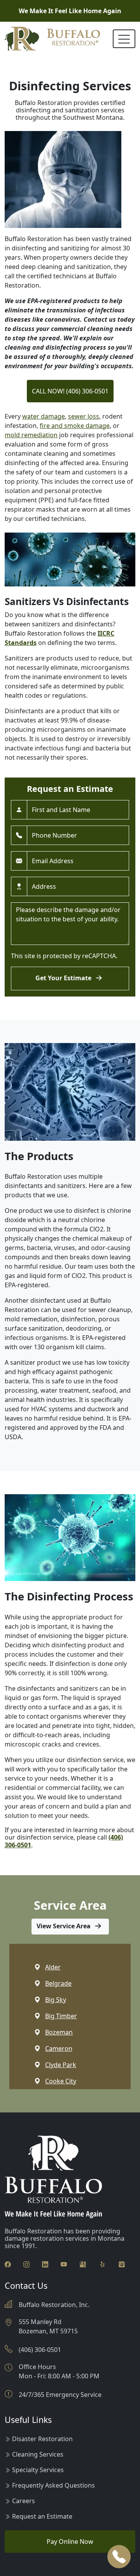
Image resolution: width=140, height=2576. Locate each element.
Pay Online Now (70, 2542)
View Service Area (64, 1926)
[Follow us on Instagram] (26, 2264)
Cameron (59, 2048)
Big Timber (61, 2016)
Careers (24, 2501)
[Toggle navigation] (124, 39)
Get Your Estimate (64, 978)
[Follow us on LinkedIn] (45, 2264)
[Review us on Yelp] (102, 2264)
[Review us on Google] (83, 2264)
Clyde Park (61, 2065)
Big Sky (56, 2000)
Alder (53, 1967)
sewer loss (84, 416)
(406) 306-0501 (40, 2350)
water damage (44, 416)
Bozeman (59, 2032)
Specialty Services (38, 2470)
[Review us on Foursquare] (122, 2264)
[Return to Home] (52, 39)
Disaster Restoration (42, 2439)
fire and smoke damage (75, 426)
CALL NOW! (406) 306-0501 (70, 391)
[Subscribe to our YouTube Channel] (64, 2264)
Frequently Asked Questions (53, 2485)
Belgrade (58, 1983)
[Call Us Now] (119, 2557)
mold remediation (31, 435)
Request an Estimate (42, 2516)
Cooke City (61, 2081)
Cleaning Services (38, 2454)
